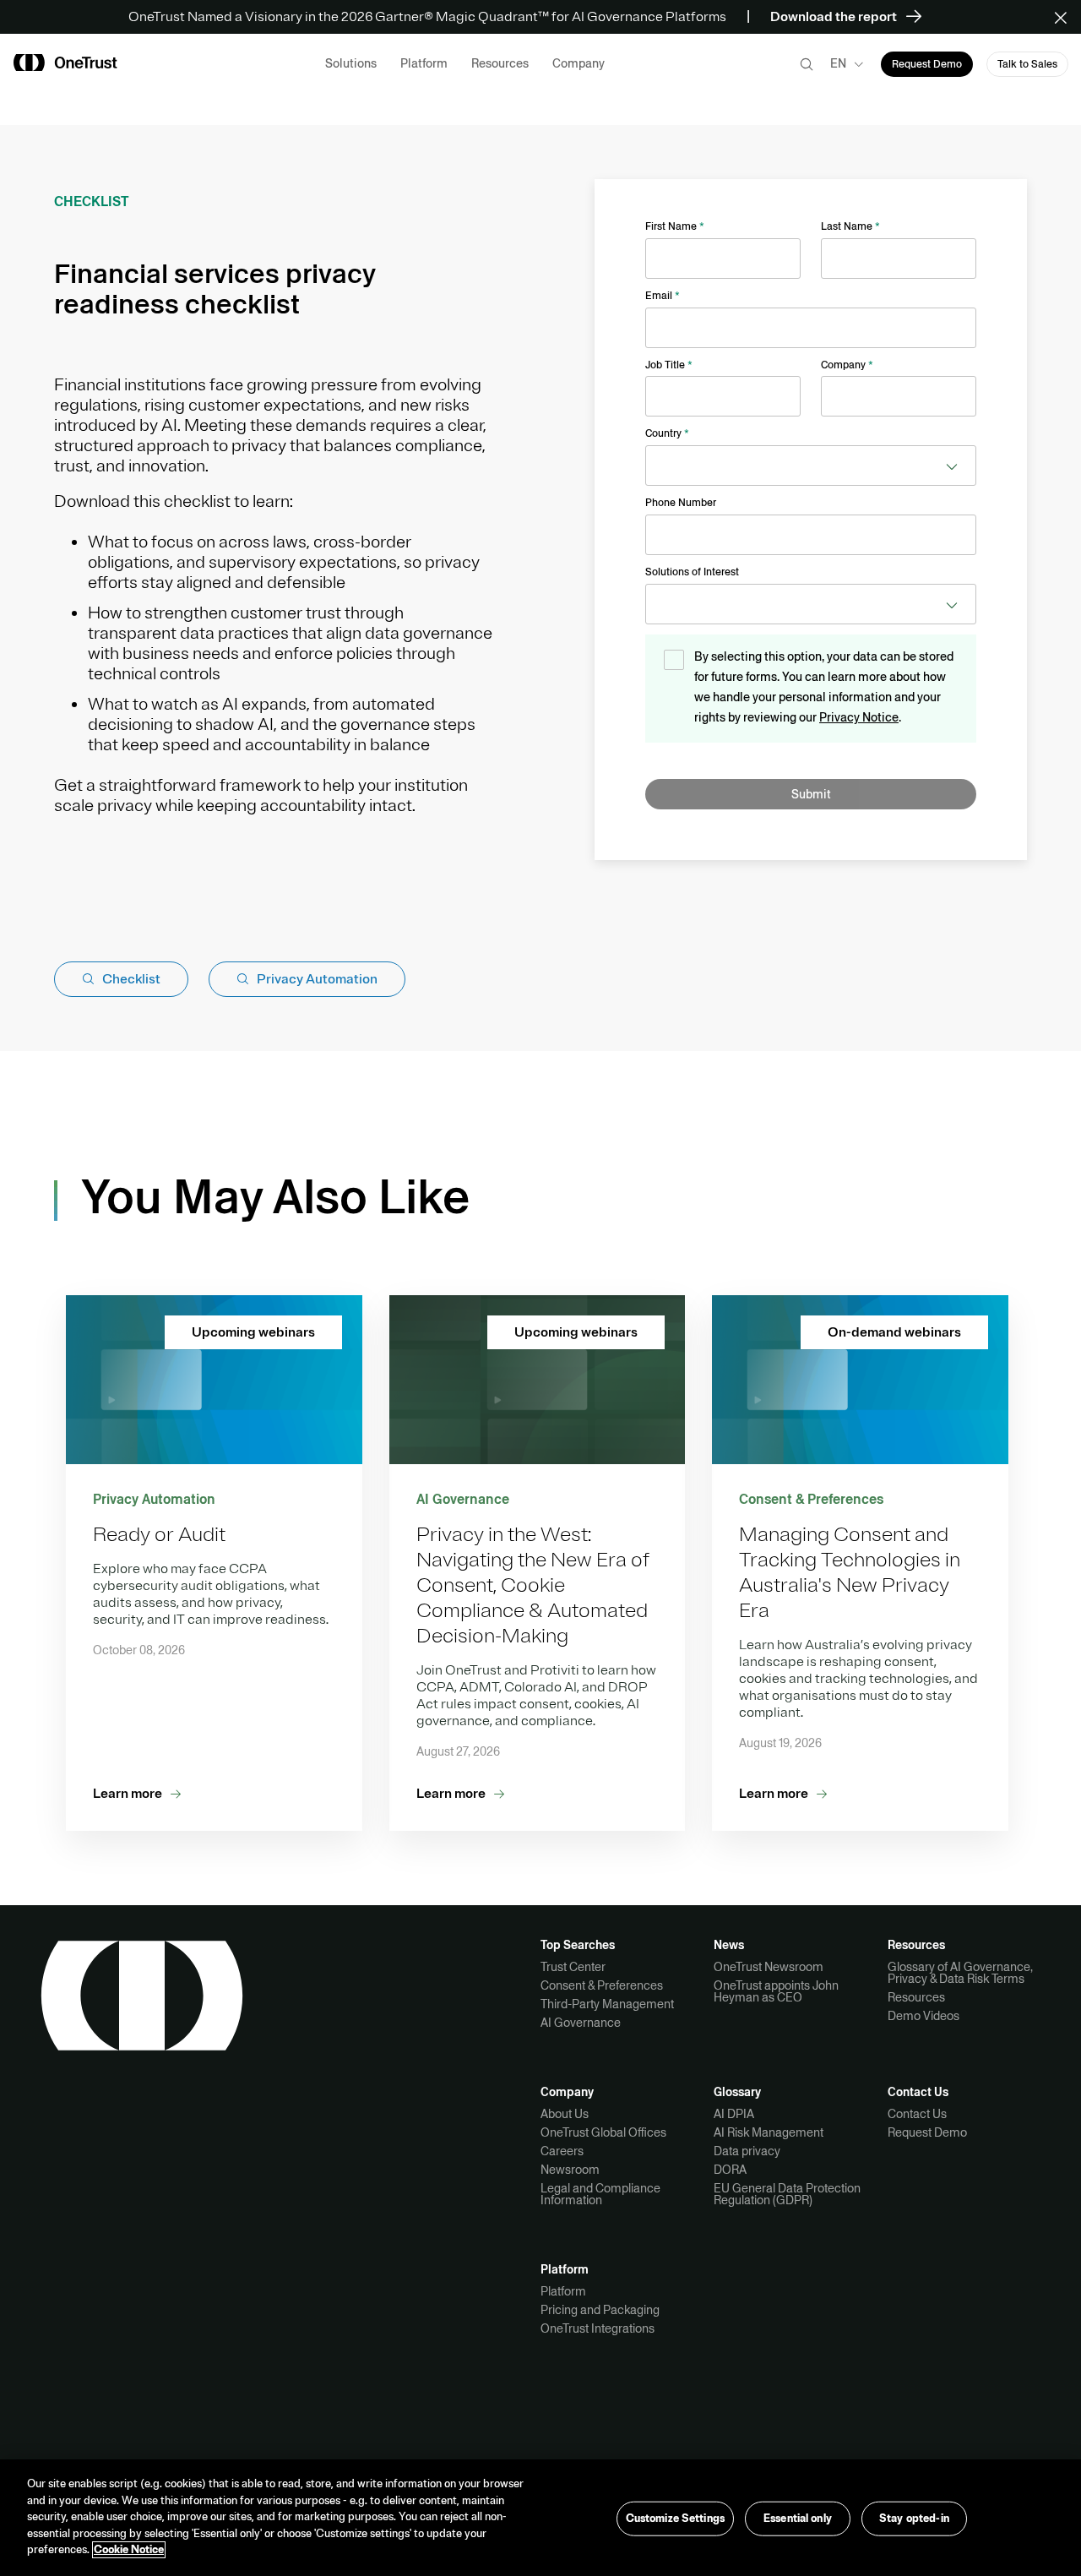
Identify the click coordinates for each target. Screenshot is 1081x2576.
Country (667, 433)
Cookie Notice (129, 2550)
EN (838, 63)
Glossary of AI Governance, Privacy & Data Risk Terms (960, 1973)
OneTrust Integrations (598, 2328)
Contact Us (917, 2114)
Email (663, 296)
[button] (1066, 17)
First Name (675, 226)
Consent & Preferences (602, 1985)
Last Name (850, 226)
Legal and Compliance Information (600, 2194)
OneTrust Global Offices (603, 2132)
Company (847, 365)
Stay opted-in (914, 2519)
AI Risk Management (769, 2132)
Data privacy (747, 2151)
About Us (565, 2114)
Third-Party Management (607, 2004)
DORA (730, 2170)
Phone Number (681, 503)
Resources (916, 1997)
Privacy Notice (859, 717)
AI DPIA (734, 2114)
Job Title (669, 365)
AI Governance (581, 2023)
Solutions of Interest (692, 572)
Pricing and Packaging (600, 2310)
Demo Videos (923, 2016)
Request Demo (927, 2132)
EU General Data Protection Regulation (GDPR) (787, 2194)
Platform (563, 2291)
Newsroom (570, 2170)
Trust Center (573, 1967)
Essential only (798, 2519)
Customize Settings (675, 2519)
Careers (562, 2151)
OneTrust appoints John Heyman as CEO (776, 1991)
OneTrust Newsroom (769, 1967)
